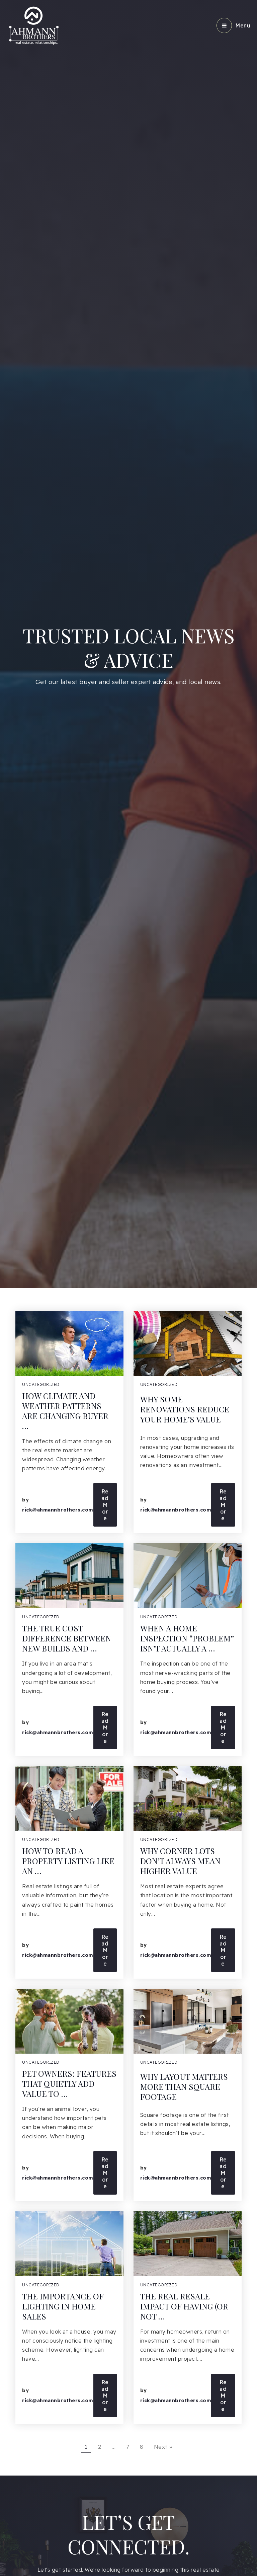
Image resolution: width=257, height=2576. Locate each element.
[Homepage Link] (33, 25)
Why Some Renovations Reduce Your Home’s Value (185, 1409)
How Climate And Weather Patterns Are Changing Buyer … (65, 1411)
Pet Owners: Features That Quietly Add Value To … (69, 2083)
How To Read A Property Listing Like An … (68, 1861)
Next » (163, 2447)
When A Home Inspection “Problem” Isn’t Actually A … (187, 1638)
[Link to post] (69, 1343)
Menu (243, 25)
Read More (105, 1505)
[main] (128, 1238)
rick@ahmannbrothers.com (58, 1510)
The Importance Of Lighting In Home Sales (63, 2306)
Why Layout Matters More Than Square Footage (184, 2086)
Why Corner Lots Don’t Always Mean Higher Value (180, 1861)
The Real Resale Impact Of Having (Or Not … (184, 2306)
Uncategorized (41, 1384)
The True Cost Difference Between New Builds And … (67, 1638)
